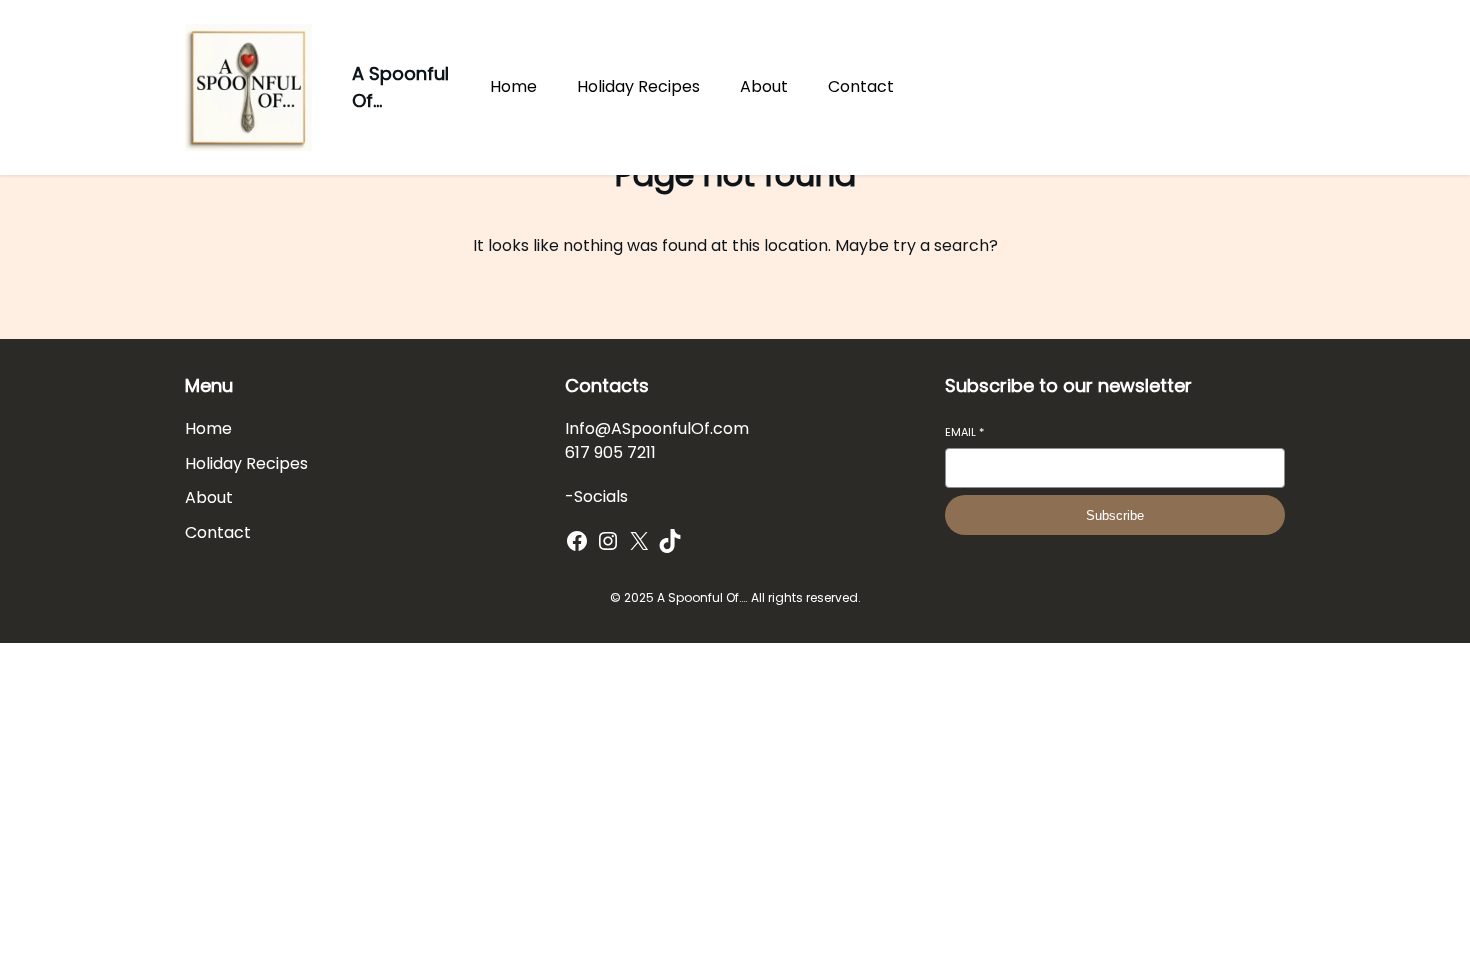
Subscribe (1115, 515)
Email (964, 432)
